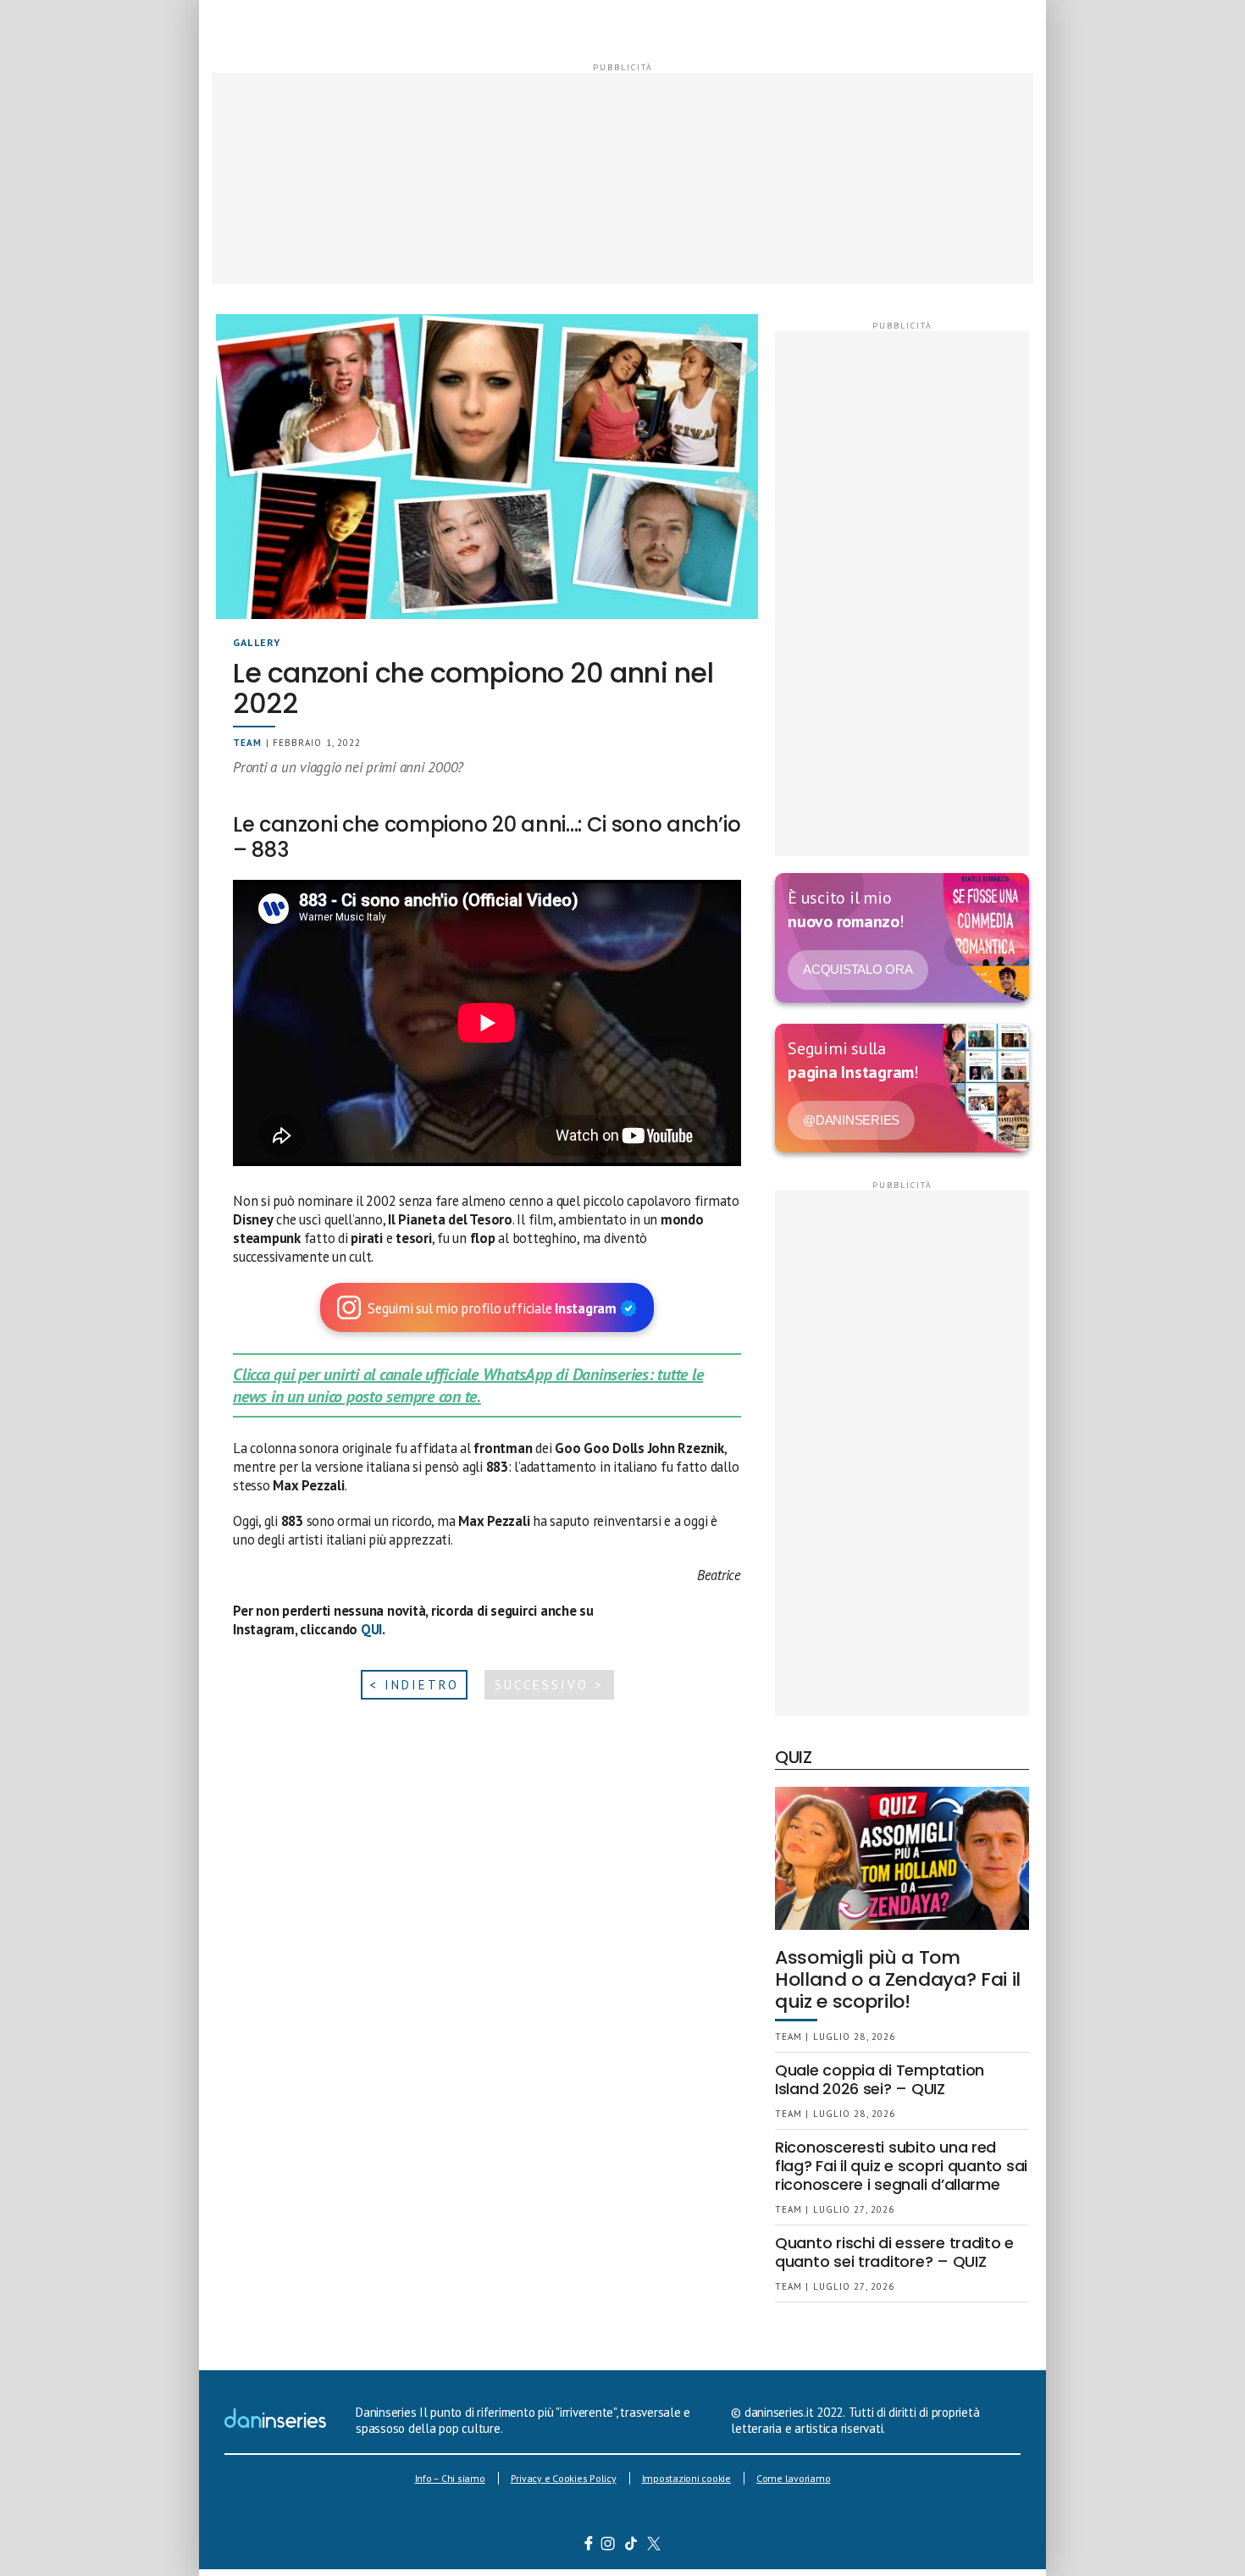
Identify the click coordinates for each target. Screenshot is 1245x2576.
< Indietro (414, 1685)
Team (247, 743)
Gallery (257, 642)
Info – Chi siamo (450, 2478)
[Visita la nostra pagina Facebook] (589, 2546)
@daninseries (851, 1120)
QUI (371, 1629)
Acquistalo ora (858, 969)
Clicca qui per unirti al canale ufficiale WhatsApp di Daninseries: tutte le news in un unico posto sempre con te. (468, 1385)
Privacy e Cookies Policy (564, 2478)
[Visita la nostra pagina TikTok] (631, 2546)
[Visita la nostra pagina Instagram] (609, 2546)
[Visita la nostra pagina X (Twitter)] (654, 2546)
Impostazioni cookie (686, 2478)
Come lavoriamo (794, 2478)
